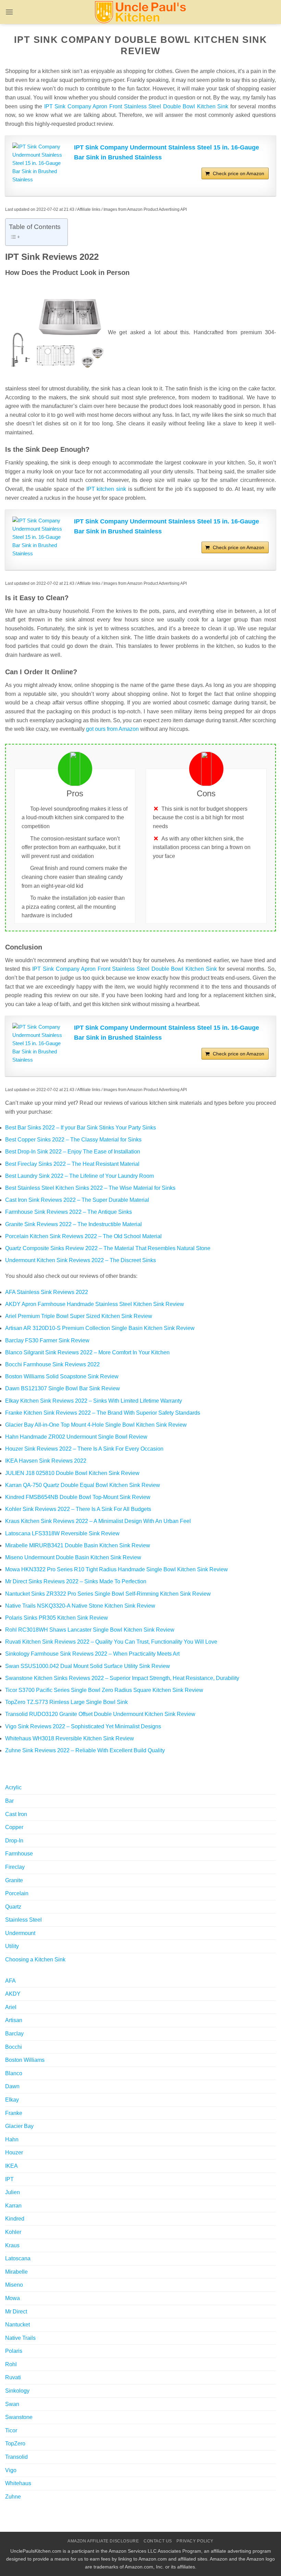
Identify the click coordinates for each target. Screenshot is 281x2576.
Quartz (13, 1907)
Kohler (13, 2232)
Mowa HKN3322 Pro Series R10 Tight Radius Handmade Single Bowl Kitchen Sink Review (117, 1569)
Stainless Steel (23, 1920)
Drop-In (14, 1841)
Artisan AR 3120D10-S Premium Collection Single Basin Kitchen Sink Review (100, 1328)
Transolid (16, 2457)
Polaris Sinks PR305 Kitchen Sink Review (57, 1618)
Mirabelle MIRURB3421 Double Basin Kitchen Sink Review (78, 1545)
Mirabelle (16, 2272)
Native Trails (20, 2338)
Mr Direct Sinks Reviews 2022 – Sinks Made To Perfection (76, 1581)
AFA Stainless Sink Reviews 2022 (47, 1292)
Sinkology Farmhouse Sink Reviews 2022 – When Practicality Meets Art (92, 1654)
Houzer (14, 2152)
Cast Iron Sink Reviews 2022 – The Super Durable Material (77, 1200)
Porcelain (17, 1893)
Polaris (14, 2351)
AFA (10, 1981)
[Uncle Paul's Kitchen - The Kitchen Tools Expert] (140, 12)
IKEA (11, 2166)
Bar (9, 1801)
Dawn (12, 2086)
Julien (13, 2192)
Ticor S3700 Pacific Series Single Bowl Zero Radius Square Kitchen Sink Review (104, 1690)
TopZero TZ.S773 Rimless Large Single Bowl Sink (66, 1702)
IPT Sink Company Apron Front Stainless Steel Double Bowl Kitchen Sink (136, 106)
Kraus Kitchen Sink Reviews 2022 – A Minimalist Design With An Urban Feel (98, 1521)
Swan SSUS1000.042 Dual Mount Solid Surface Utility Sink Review (88, 1666)
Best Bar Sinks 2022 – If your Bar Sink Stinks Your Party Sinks (81, 1128)
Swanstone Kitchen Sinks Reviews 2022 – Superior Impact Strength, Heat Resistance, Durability (122, 1678)
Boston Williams (25, 2060)
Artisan (14, 2020)
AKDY (13, 1994)
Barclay (14, 2034)
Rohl (11, 2364)
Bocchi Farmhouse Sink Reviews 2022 (52, 1364)
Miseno (14, 2285)
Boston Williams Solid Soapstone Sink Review (62, 1376)
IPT (9, 2179)
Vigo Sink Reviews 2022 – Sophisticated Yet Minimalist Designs (83, 1726)
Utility (12, 1946)
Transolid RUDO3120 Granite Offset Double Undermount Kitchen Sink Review (100, 1714)
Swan (12, 2404)
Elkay (12, 2100)
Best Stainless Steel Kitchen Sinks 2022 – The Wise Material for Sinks (90, 1188)
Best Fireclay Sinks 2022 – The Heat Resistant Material (72, 1164)
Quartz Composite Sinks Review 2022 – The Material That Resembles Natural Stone (108, 1248)
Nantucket (17, 2325)
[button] (9, 12)
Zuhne (13, 2497)
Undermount (20, 1933)
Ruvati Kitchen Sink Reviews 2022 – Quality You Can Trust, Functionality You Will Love (111, 1642)
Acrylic (13, 1787)
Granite (14, 1880)
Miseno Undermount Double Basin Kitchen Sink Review (73, 1557)
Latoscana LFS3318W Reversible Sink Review (62, 1533)
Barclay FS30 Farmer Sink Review (47, 1340)
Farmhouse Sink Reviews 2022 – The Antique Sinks (69, 1212)
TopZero (15, 2444)
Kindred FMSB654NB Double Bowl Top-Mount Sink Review (78, 1497)
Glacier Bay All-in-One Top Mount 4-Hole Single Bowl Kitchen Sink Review (96, 1425)
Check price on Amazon (239, 173)
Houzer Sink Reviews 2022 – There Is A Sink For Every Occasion (84, 1449)
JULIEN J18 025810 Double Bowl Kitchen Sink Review (72, 1473)
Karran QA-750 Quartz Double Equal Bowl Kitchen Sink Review (83, 1485)
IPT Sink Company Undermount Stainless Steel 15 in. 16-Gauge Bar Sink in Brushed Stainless (167, 152)
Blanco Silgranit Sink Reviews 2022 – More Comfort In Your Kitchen (87, 1352)
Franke (14, 2113)
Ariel (11, 2007)
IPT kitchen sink (106, 489)
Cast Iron (16, 1814)
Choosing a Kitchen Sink (35, 1960)
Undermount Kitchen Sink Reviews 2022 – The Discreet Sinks (81, 1260)
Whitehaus (18, 2483)
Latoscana (18, 2258)
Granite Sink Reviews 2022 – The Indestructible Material (74, 1224)
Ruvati (13, 2377)
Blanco (14, 2073)
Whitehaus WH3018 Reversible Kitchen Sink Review (70, 1738)
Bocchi (14, 2047)
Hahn (12, 2139)
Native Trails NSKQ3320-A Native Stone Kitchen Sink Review (80, 1606)
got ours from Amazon (112, 729)
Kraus (12, 2245)
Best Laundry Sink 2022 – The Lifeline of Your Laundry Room (80, 1176)
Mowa (13, 2298)
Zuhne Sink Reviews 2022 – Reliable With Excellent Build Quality (85, 1750)
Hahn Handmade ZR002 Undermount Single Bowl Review (76, 1437)
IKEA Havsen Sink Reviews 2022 (46, 1461)
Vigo (11, 2470)
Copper (14, 1827)
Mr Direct (16, 2312)
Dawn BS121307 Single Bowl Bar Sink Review (63, 1388)
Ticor (11, 2430)
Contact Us (158, 2541)
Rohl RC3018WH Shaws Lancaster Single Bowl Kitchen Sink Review (90, 1630)
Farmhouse (19, 1854)
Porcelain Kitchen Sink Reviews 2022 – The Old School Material (83, 1236)
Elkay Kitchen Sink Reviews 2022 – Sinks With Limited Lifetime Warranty (94, 1401)
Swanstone (19, 2417)
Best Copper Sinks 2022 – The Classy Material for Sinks (73, 1140)
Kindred (15, 2219)
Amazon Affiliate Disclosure (103, 2541)
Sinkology (17, 2391)
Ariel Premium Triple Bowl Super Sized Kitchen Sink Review (79, 1316)
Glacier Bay (19, 2126)
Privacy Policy (195, 2541)
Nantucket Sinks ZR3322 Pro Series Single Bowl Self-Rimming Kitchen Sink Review (108, 1594)
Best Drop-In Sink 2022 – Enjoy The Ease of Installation (73, 1152)
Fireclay (15, 1867)
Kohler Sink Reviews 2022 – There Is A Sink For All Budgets (78, 1509)
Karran (13, 2206)
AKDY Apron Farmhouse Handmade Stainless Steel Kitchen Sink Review (95, 1304)
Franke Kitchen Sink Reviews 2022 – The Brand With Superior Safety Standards (103, 1413)
